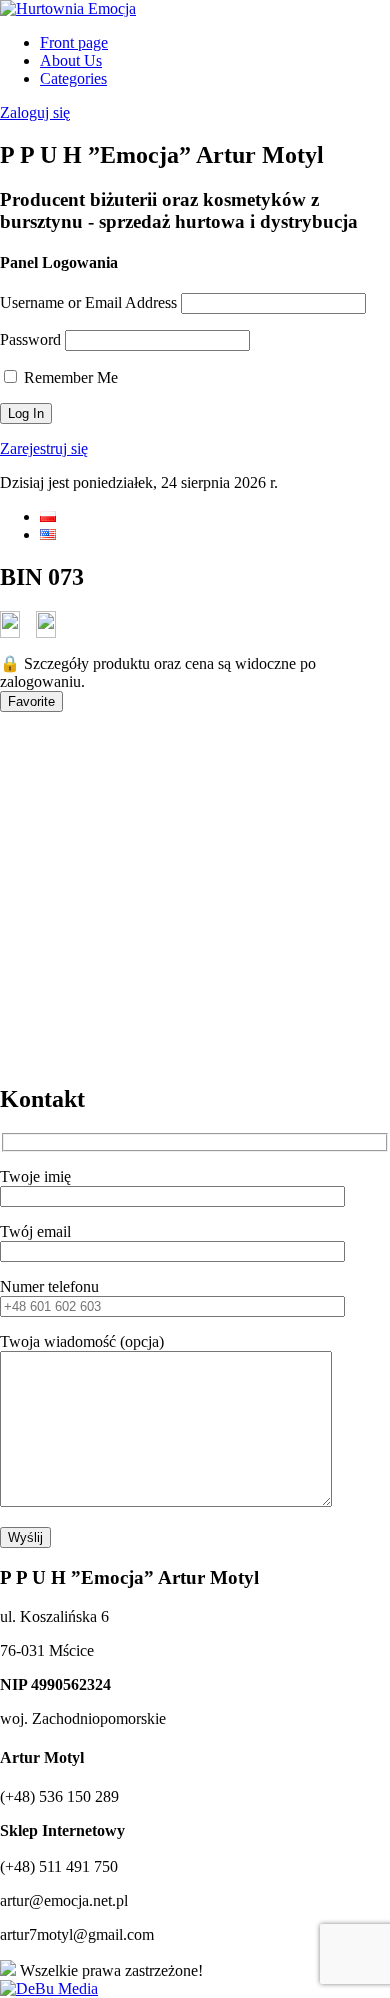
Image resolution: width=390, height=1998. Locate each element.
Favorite (31, 701)
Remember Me (69, 377)
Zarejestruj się (44, 448)
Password (30, 339)
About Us (71, 60)
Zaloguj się (35, 112)
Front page (74, 42)
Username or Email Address (88, 302)
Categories (73, 78)
